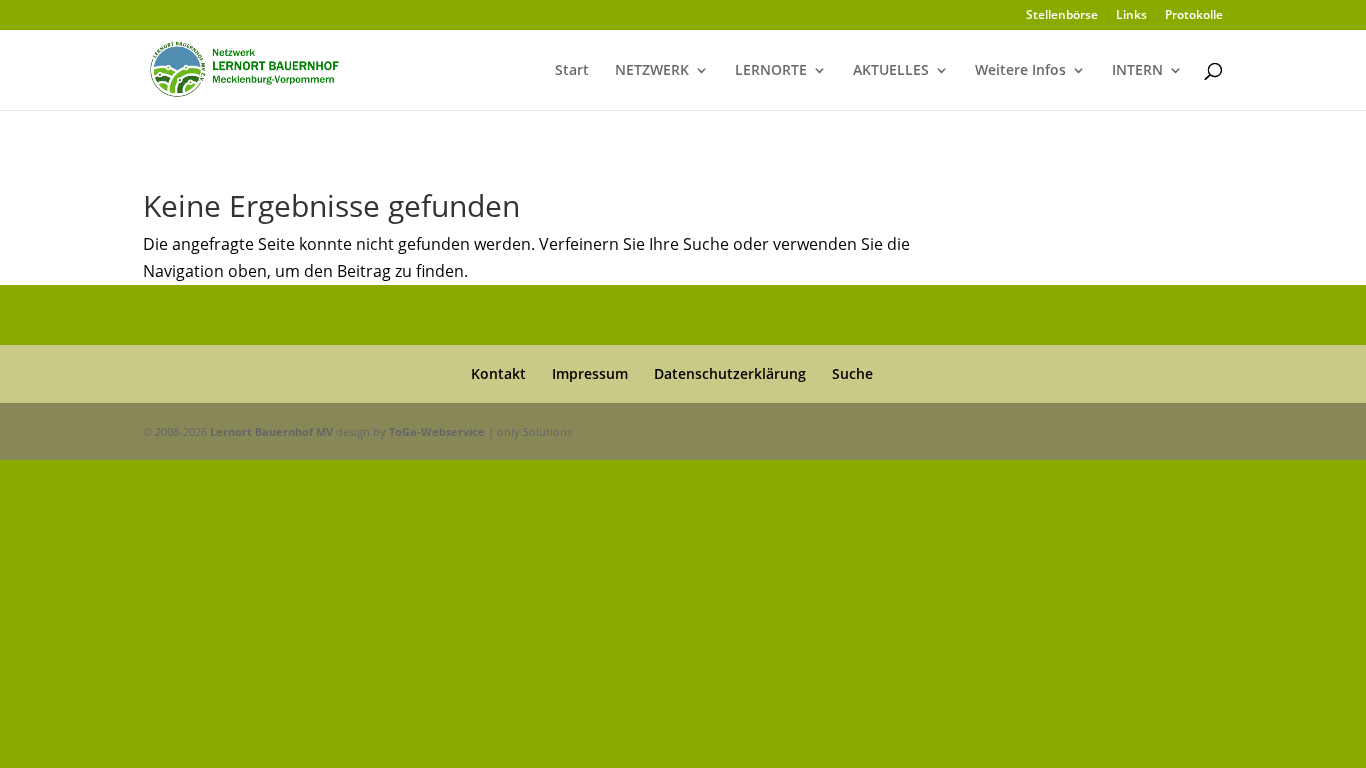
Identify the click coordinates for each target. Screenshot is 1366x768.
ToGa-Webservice (437, 431)
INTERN (1137, 71)
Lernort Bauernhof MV (271, 431)
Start (572, 71)
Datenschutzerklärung (730, 373)
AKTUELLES (891, 71)
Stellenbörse (1062, 16)
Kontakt (498, 373)
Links (1131, 16)
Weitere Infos (1020, 71)
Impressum (590, 373)
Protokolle (1194, 16)
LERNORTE (771, 71)
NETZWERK (652, 71)
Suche (852, 373)
